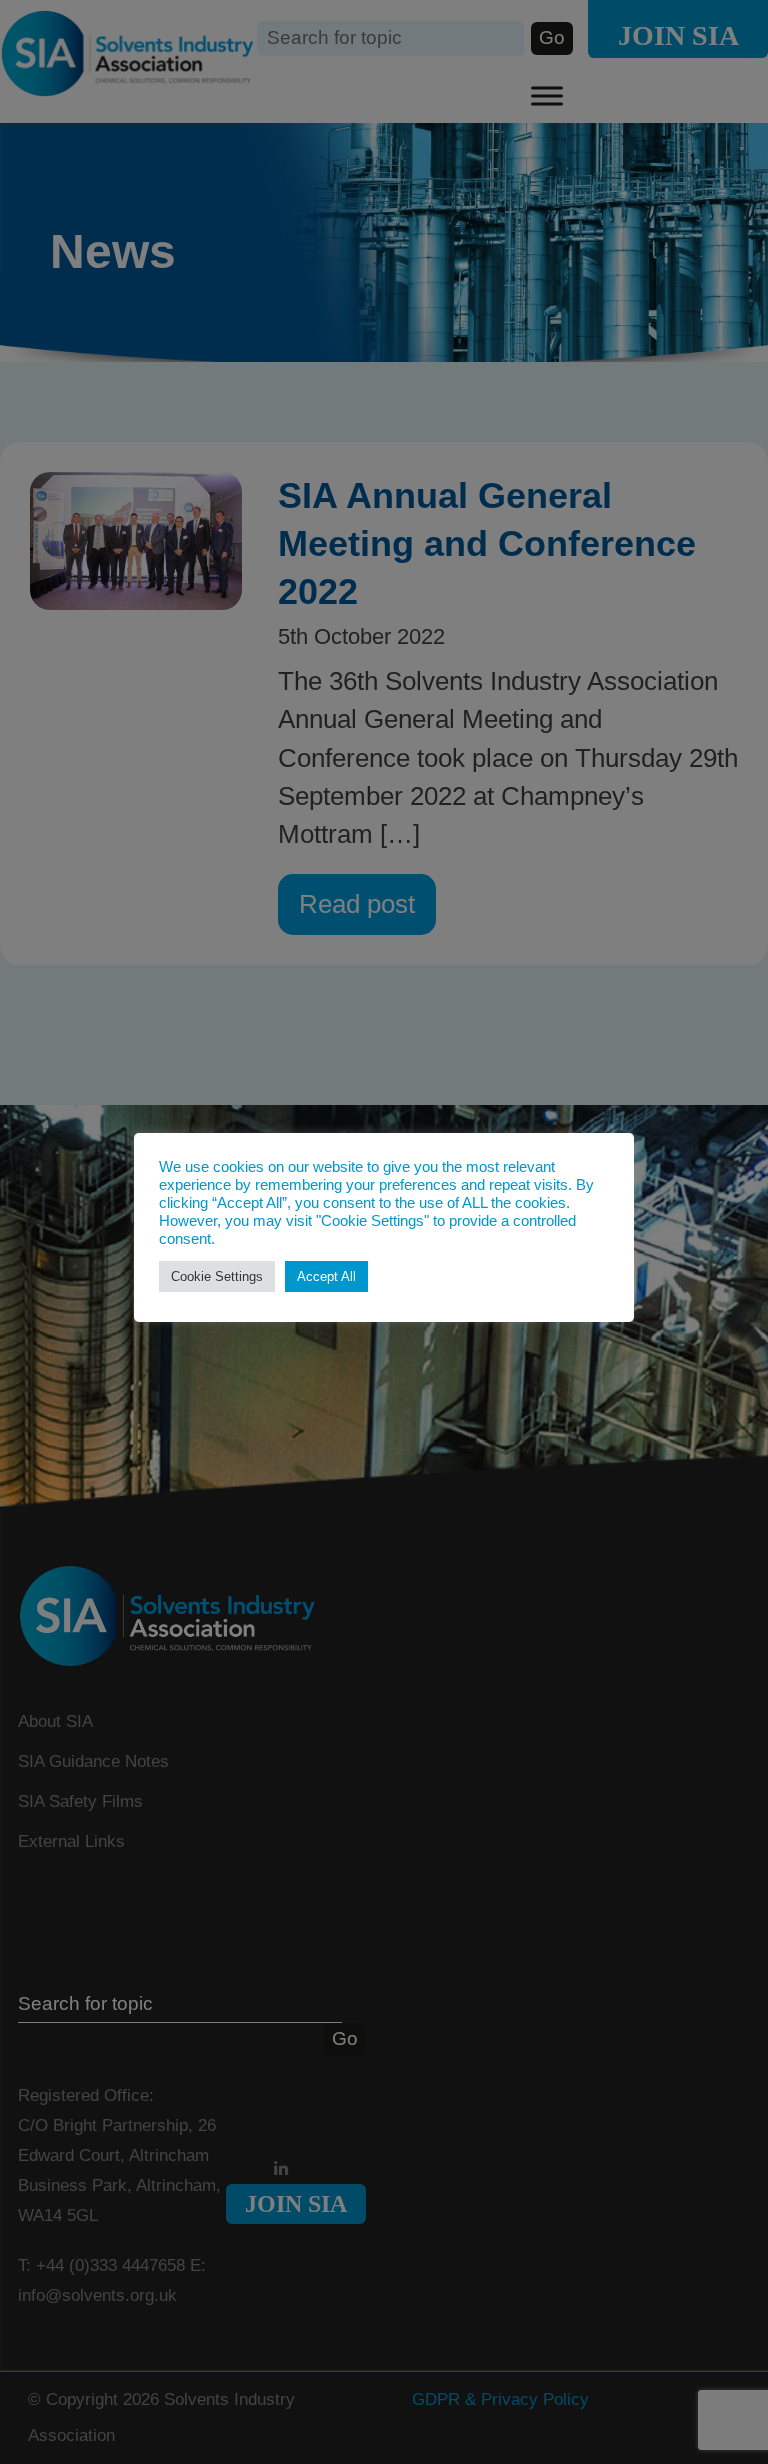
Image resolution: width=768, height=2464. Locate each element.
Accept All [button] (326, 1276)
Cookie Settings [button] (217, 1276)
